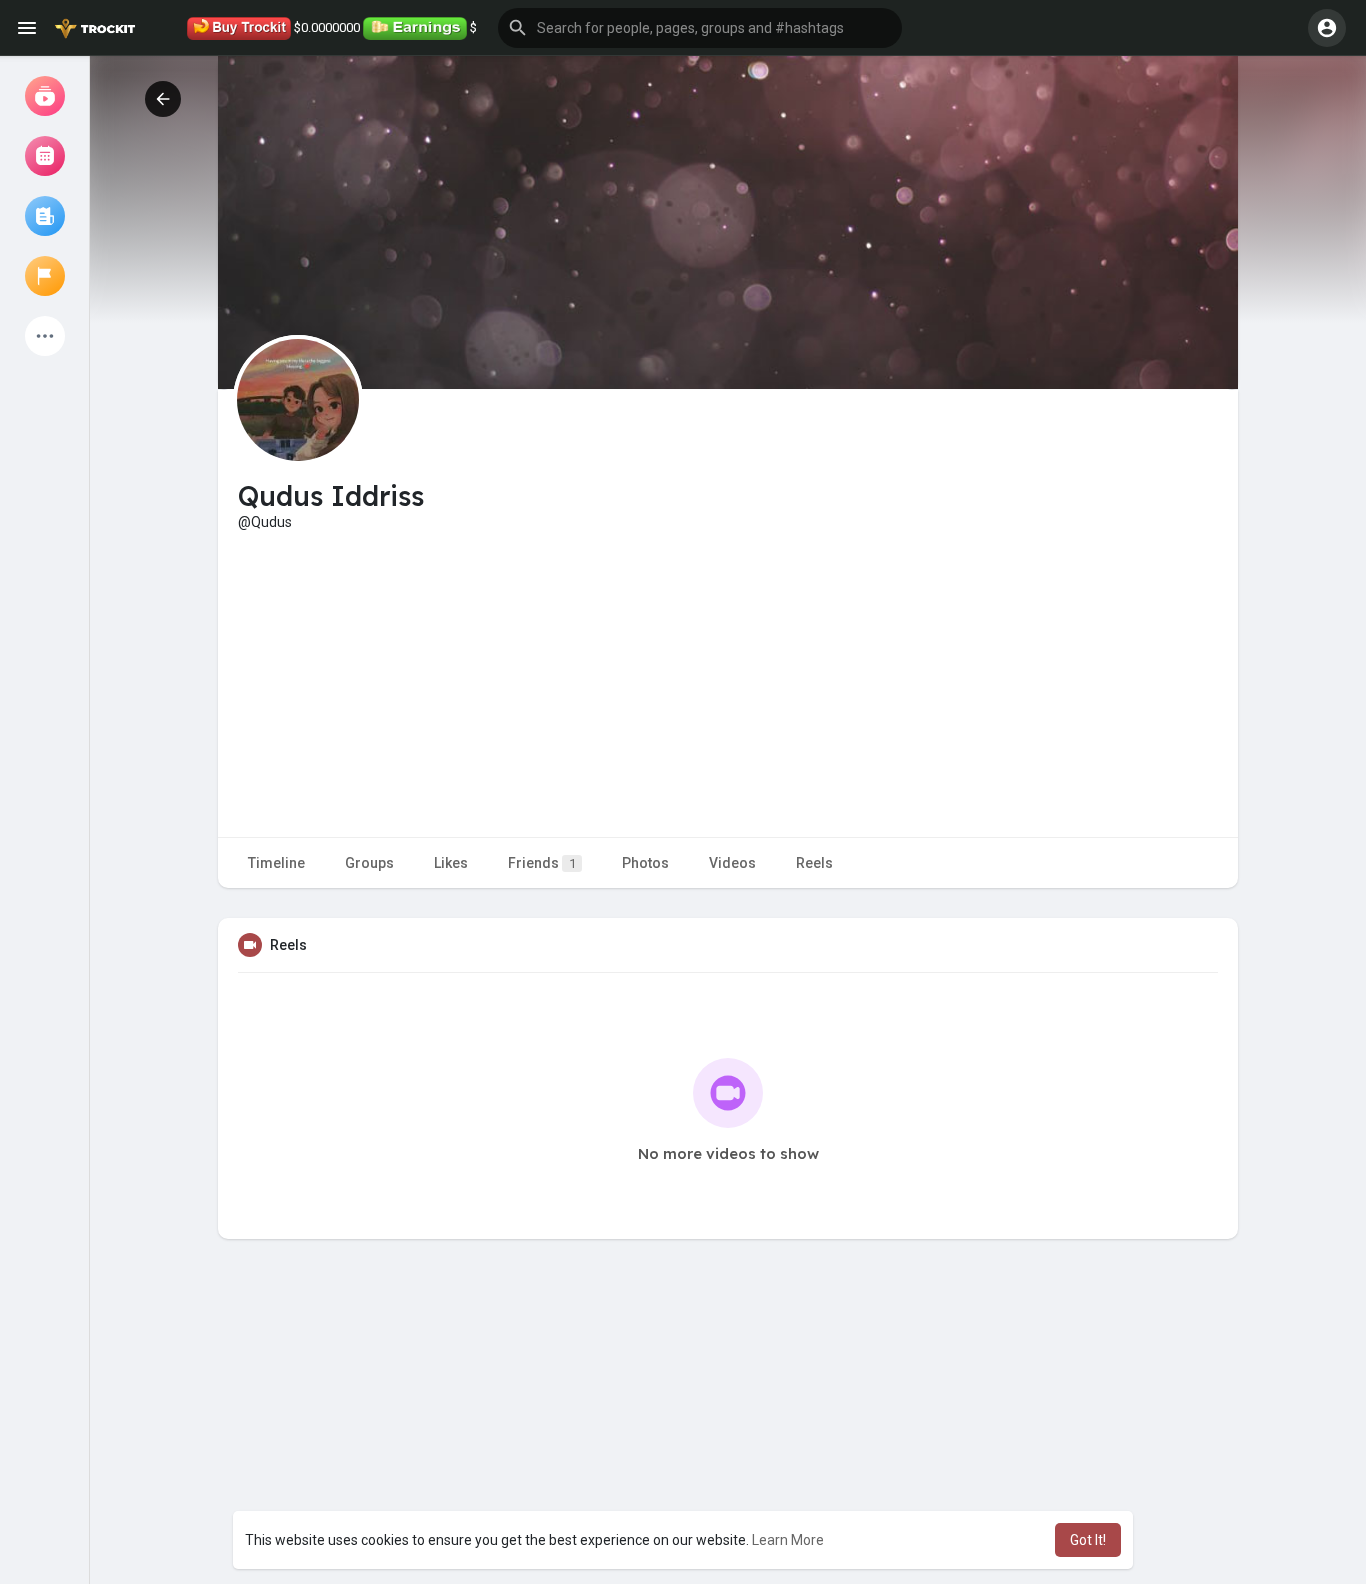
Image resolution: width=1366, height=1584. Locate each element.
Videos (732, 863)
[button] (700, 28)
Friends (542, 863)
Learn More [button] (788, 1540)
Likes (451, 863)
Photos (645, 863)
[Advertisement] (728, 682)
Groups (369, 863)
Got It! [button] (1088, 1540)
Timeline (276, 863)
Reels (814, 863)
